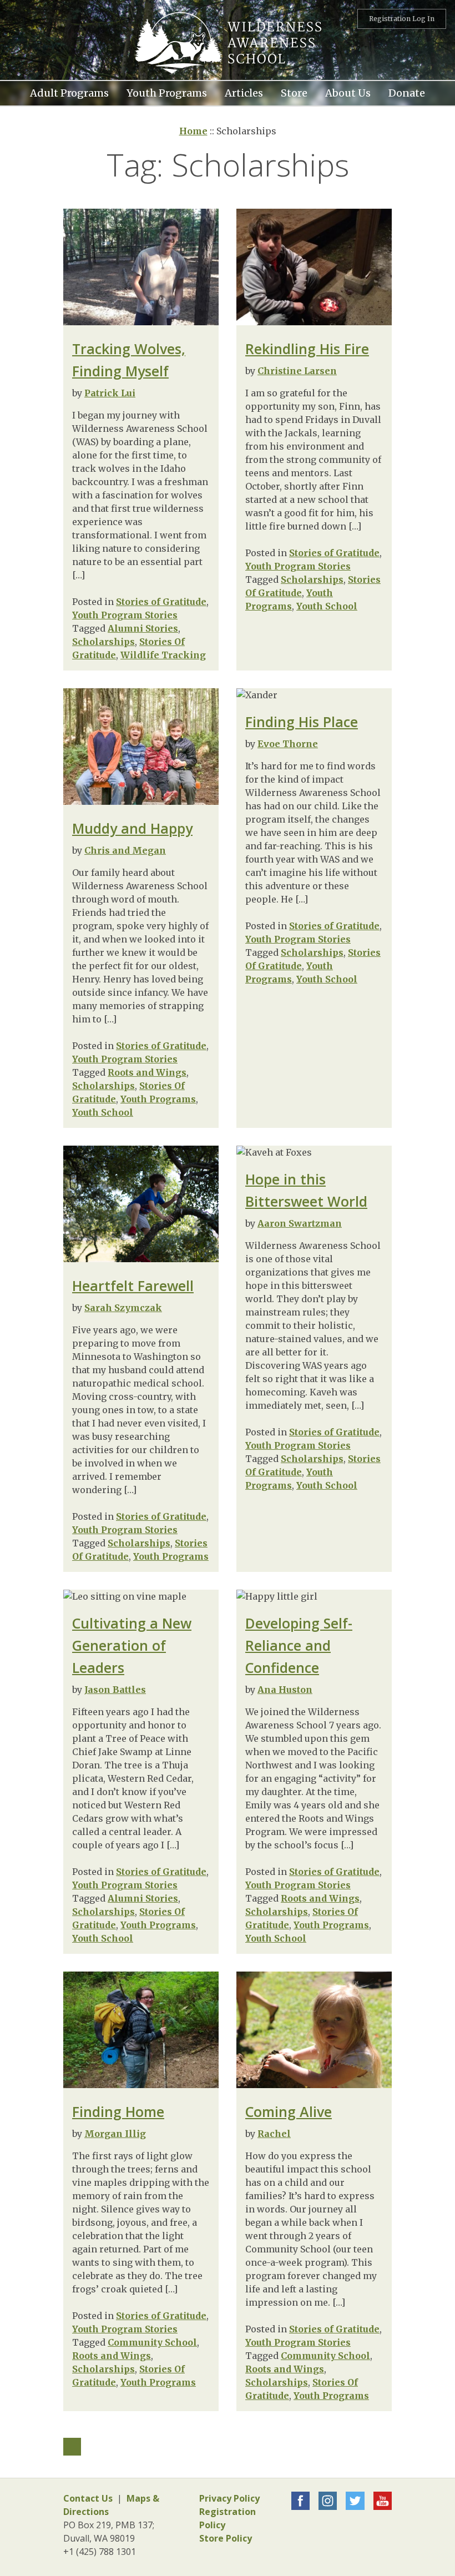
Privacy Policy (229, 2498)
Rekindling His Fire (307, 349)
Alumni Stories (143, 628)
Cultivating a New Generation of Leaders (132, 1645)
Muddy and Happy (132, 828)
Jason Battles (115, 1690)
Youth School (327, 606)
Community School (152, 2342)
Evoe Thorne (288, 744)
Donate (407, 92)
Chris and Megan (125, 850)
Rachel (274, 2134)
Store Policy (226, 2538)
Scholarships (103, 642)
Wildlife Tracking (163, 655)
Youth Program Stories (125, 615)
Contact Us (88, 2498)
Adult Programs (69, 92)
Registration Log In (402, 19)
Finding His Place (302, 722)
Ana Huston (285, 1690)
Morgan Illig (115, 2134)
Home (193, 131)
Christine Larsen (297, 371)
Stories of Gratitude (161, 602)
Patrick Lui (110, 393)
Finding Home (118, 2111)
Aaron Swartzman (300, 1223)
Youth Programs (158, 1099)
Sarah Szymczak (123, 1308)
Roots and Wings (147, 1072)
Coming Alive (289, 2111)
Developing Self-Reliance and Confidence (299, 1645)
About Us (348, 92)
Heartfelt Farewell (133, 1286)
